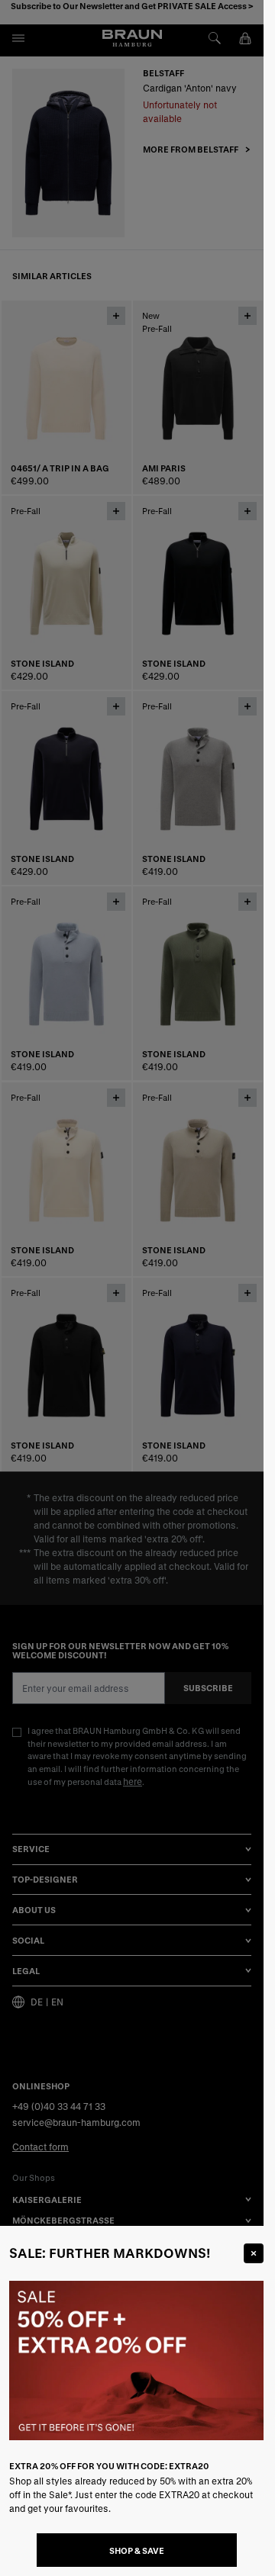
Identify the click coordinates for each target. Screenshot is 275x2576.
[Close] (254, 2253)
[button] (132, 1288)
